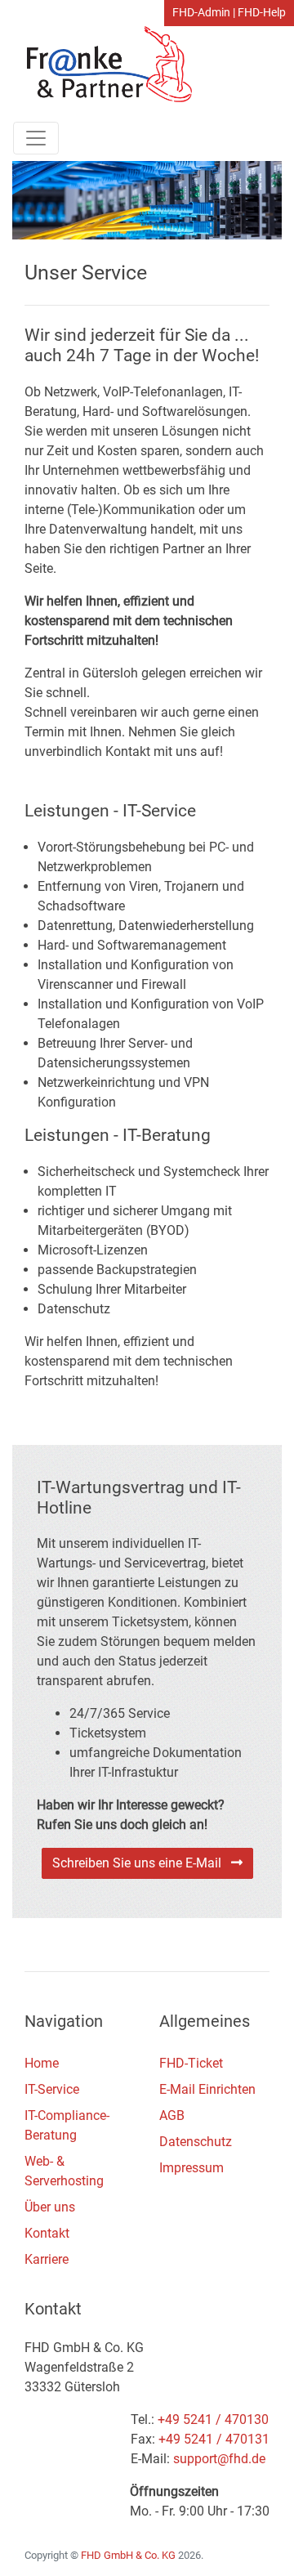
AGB (172, 2115)
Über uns (50, 2207)
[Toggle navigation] (36, 138)
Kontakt (47, 2233)
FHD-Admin (201, 13)
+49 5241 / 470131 (214, 2439)
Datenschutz (196, 2142)
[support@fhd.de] (219, 2459)
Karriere (47, 2259)
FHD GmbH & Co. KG (128, 2555)
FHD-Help (262, 13)
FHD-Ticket (191, 2063)
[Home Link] (102, 63)
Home (42, 2063)
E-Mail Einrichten (207, 2089)
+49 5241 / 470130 (213, 2419)
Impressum (192, 2168)
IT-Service (52, 2089)
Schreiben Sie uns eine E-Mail (142, 1863)
